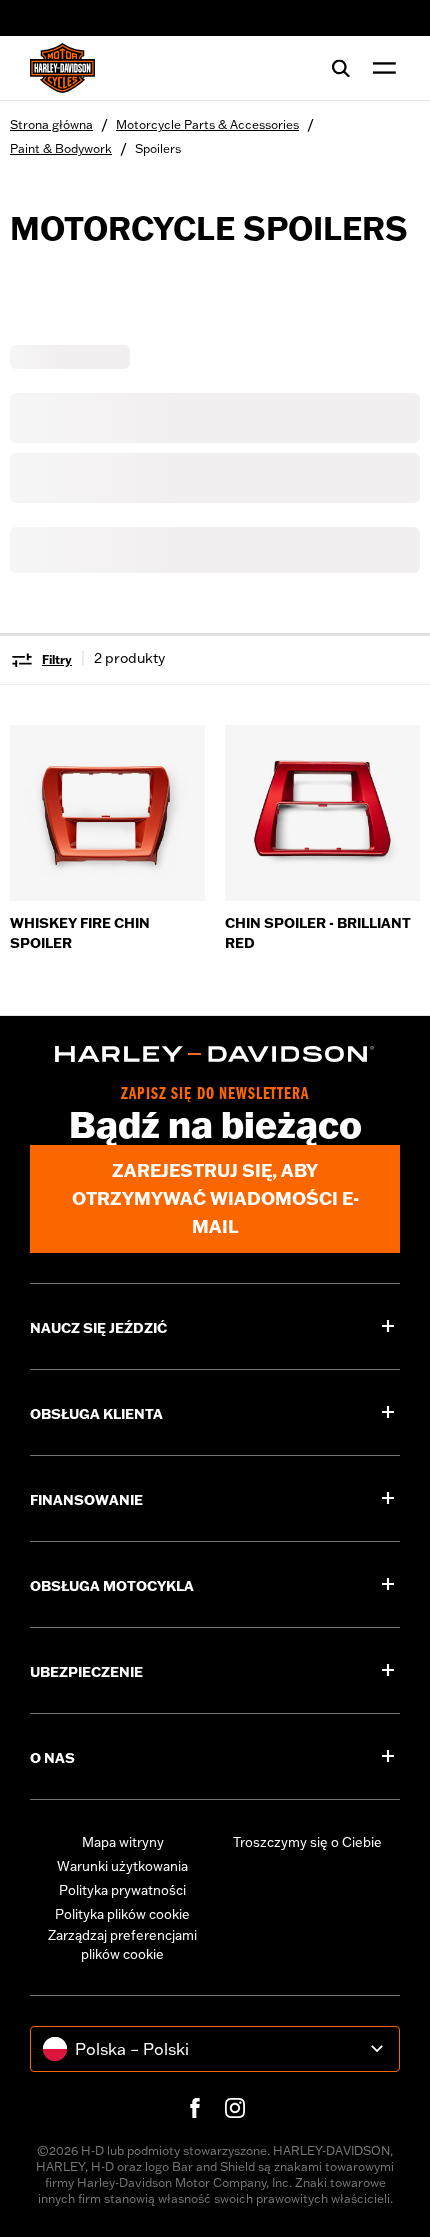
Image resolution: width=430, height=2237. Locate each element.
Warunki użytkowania (122, 1866)
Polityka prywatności (122, 1890)
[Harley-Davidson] (215, 1054)
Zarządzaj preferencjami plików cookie (122, 1945)
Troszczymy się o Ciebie (307, 1842)
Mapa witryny (123, 1842)
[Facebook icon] (195, 2108)
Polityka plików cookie (122, 1914)
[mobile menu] (380, 68)
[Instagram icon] (235, 2108)
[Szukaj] (341, 68)
